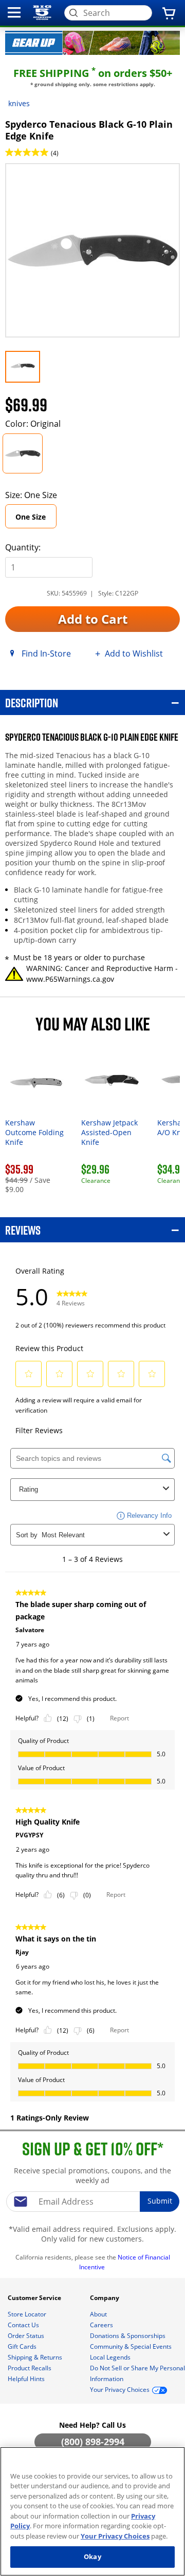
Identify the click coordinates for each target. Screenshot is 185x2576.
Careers (102, 2325)
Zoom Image (41, 178)
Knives (19, 103)
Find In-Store (46, 653)
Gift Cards (23, 2346)
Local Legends (111, 2357)
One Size (31, 517)
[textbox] (93, 2202)
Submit (160, 2201)
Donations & (128, 2336)
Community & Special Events (132, 2346)
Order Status (27, 2336)
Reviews (23, 1230)
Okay (92, 2557)
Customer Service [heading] (35, 2298)
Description (32, 702)
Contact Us (24, 2325)
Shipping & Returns (36, 2357)
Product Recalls (30, 2368)
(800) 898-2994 (93, 2442)
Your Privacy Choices (115, 2536)
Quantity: (23, 547)
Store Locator (28, 2314)
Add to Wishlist (134, 653)
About (99, 2314)
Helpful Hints (27, 2379)
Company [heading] (105, 2298)
